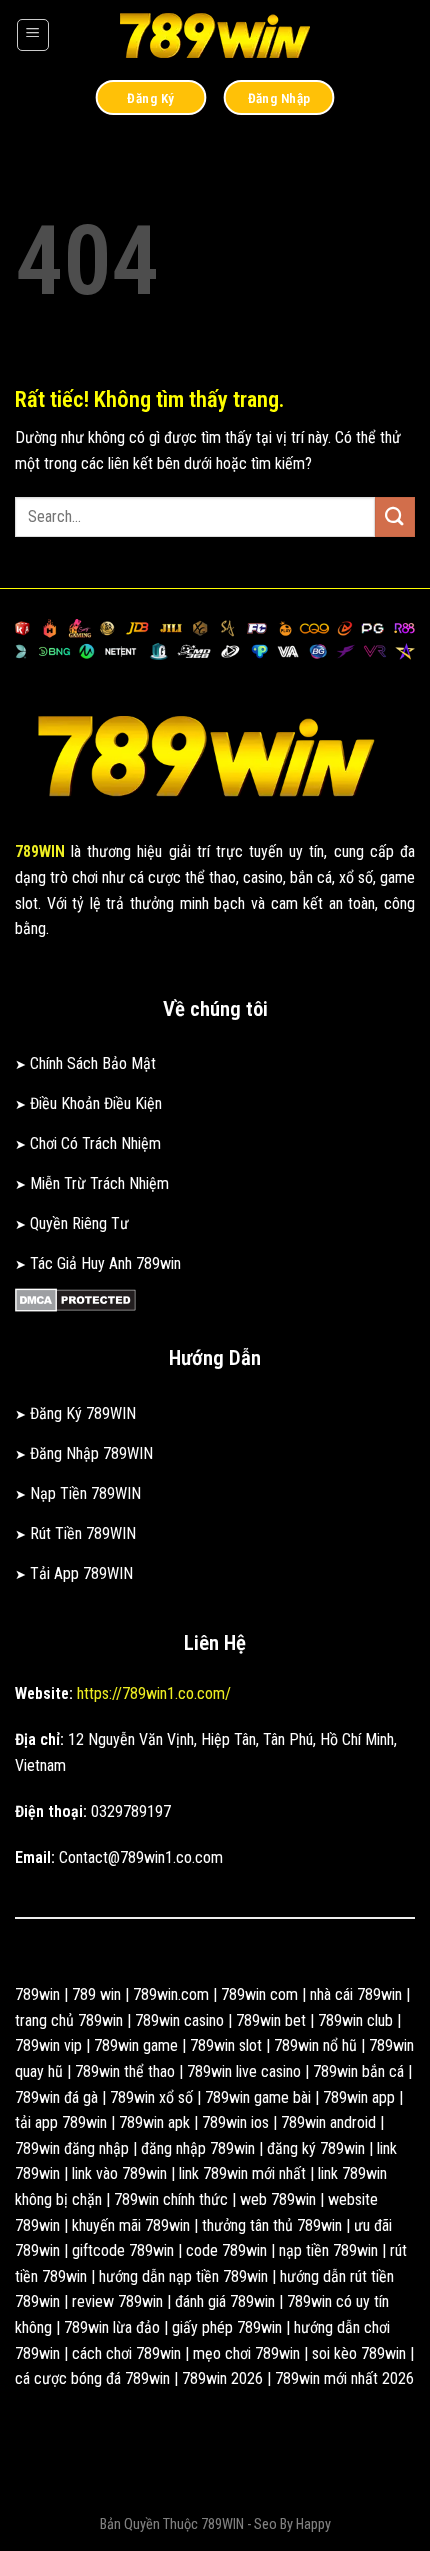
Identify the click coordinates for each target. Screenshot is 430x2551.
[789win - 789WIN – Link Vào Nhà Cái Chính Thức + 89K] (215, 35)
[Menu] (33, 35)
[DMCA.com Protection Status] (75, 1299)
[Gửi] (395, 516)
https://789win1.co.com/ (154, 1693)
